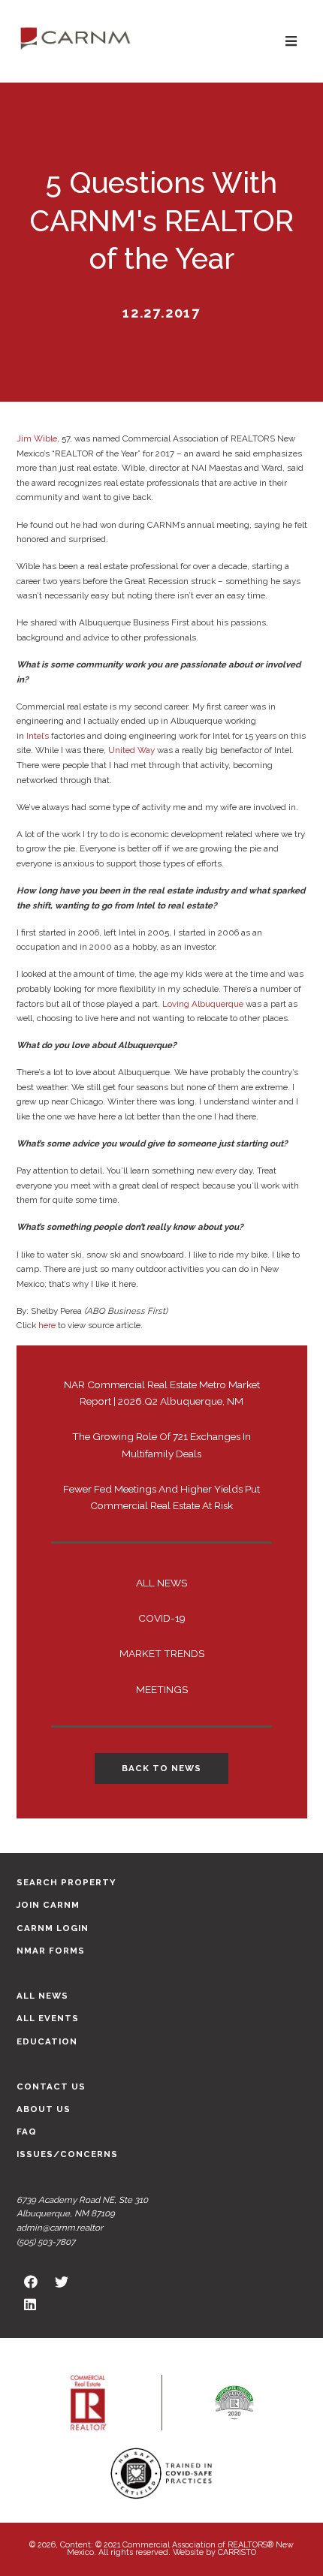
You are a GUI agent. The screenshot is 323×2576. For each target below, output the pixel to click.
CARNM (75, 38)
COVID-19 (162, 1618)
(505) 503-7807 (46, 2242)
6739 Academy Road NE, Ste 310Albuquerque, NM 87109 (82, 2207)
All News (161, 1583)
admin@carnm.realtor (60, 2228)
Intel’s (38, 736)
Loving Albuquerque (203, 1004)
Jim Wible (37, 438)
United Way (131, 750)
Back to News (161, 1768)
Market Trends (162, 1653)
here (47, 1325)
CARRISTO (237, 2552)
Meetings (162, 1689)
